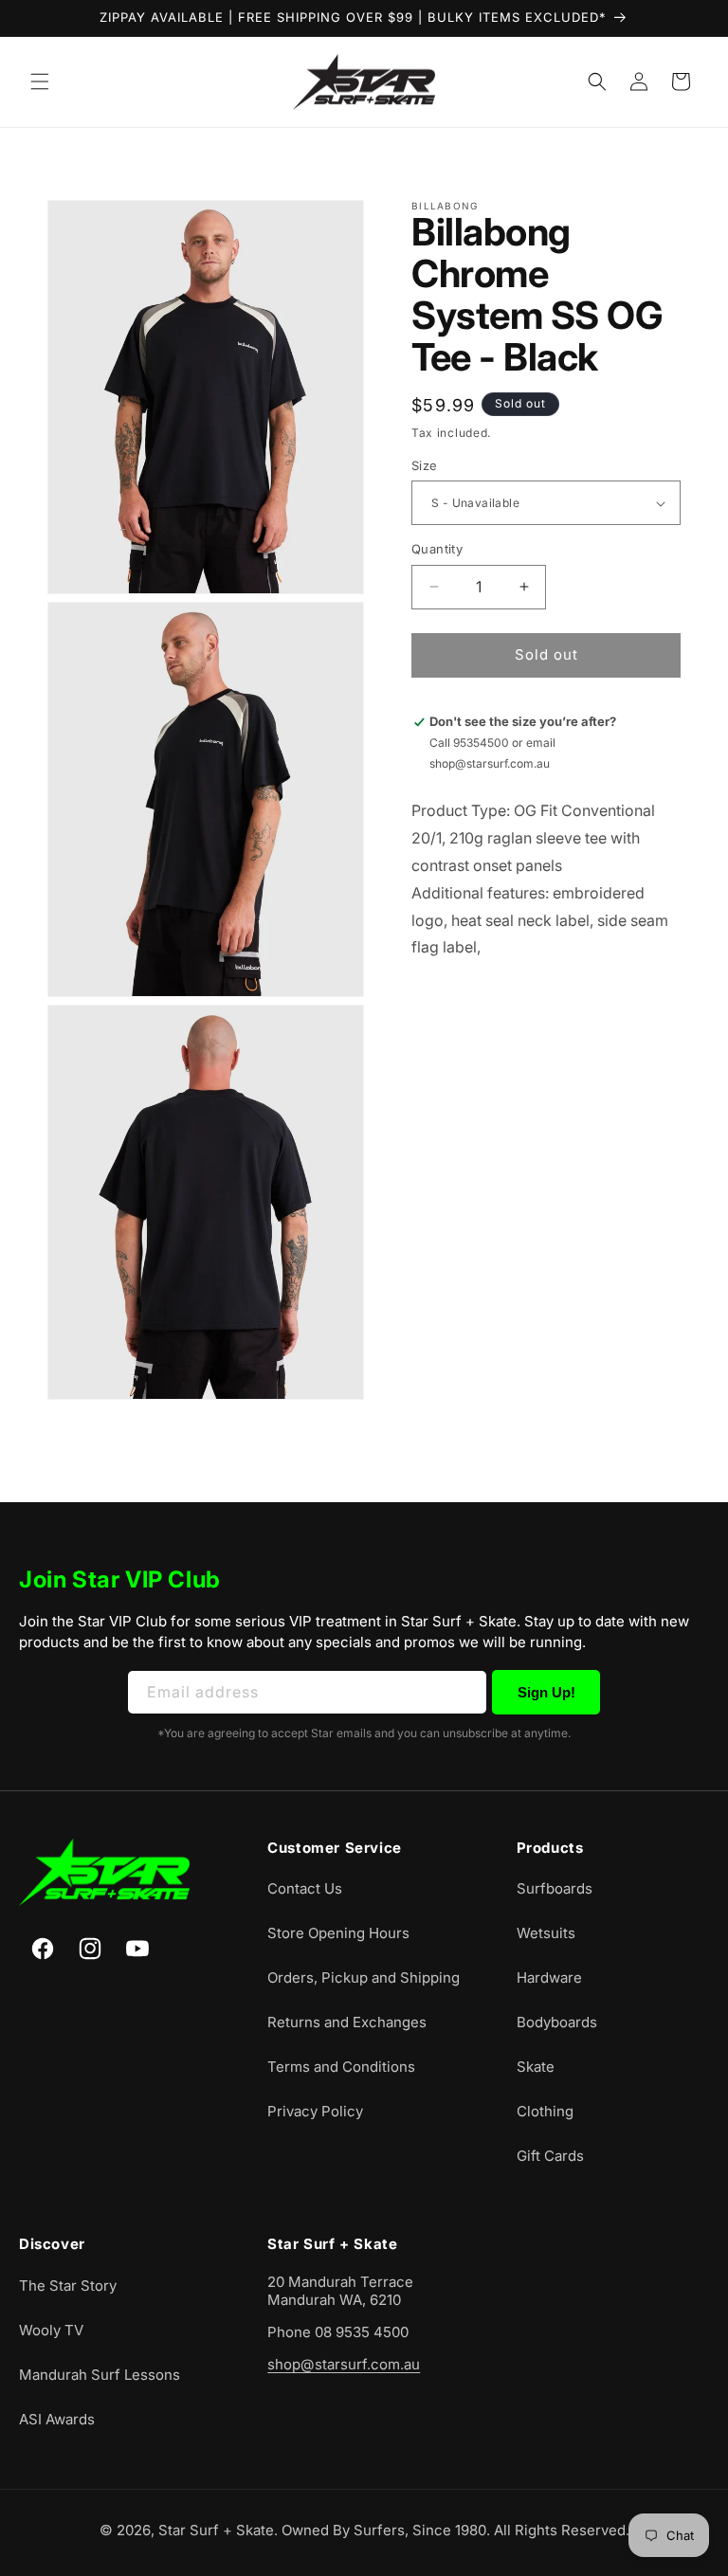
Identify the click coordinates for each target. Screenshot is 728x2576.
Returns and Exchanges (347, 2022)
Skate (536, 2067)
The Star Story (68, 2286)
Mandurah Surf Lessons (100, 2375)
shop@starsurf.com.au (344, 2364)
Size (425, 465)
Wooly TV (51, 2330)
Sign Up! (546, 1692)
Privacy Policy (315, 2111)
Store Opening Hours (338, 1933)
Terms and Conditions (341, 2067)
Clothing (545, 2111)
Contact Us (305, 1888)
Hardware (549, 1977)
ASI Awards (57, 2419)
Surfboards (555, 1888)
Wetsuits (546, 1933)
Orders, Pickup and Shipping (364, 1977)
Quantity (437, 549)
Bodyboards (557, 2022)
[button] (40, 82)
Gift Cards (550, 2156)
